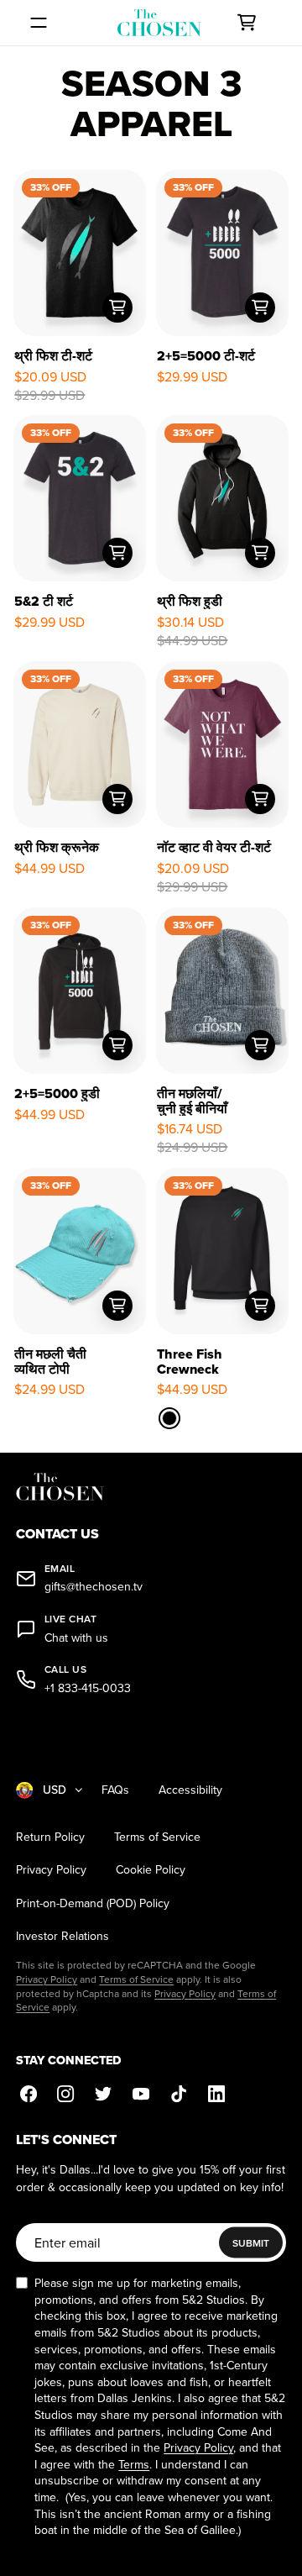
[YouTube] (141, 2094)
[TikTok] (178, 2094)
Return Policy (50, 1837)
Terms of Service (157, 1837)
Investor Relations (62, 1936)
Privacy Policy (51, 1870)
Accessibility (190, 1790)
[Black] (169, 1418)
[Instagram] (66, 2094)
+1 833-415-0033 (88, 1688)
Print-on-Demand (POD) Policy (93, 1903)
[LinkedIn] (216, 2094)
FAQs (115, 1790)
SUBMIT (251, 2243)
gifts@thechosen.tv (94, 1587)
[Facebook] (28, 2094)
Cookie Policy (151, 1870)
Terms (134, 2464)
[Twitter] (104, 2094)
